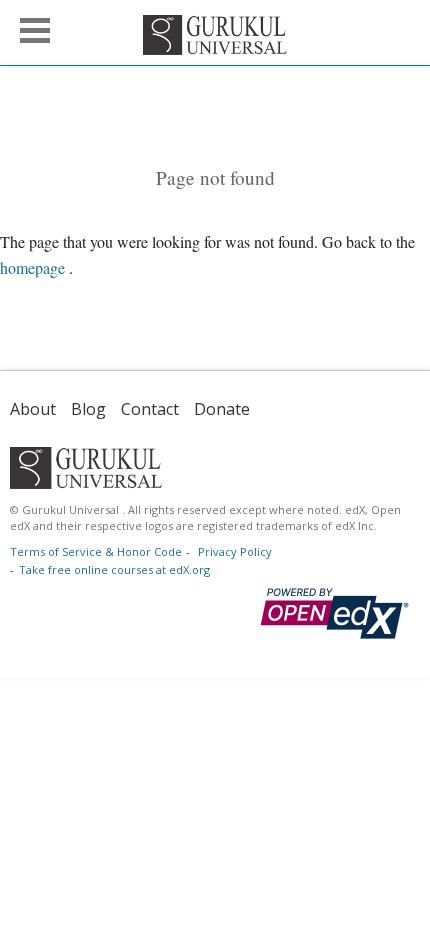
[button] (35, 30)
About (33, 409)
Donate (222, 409)
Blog (88, 409)
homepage (32, 267)
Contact (150, 409)
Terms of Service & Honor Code (96, 551)
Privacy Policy (235, 551)
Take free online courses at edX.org (114, 569)
